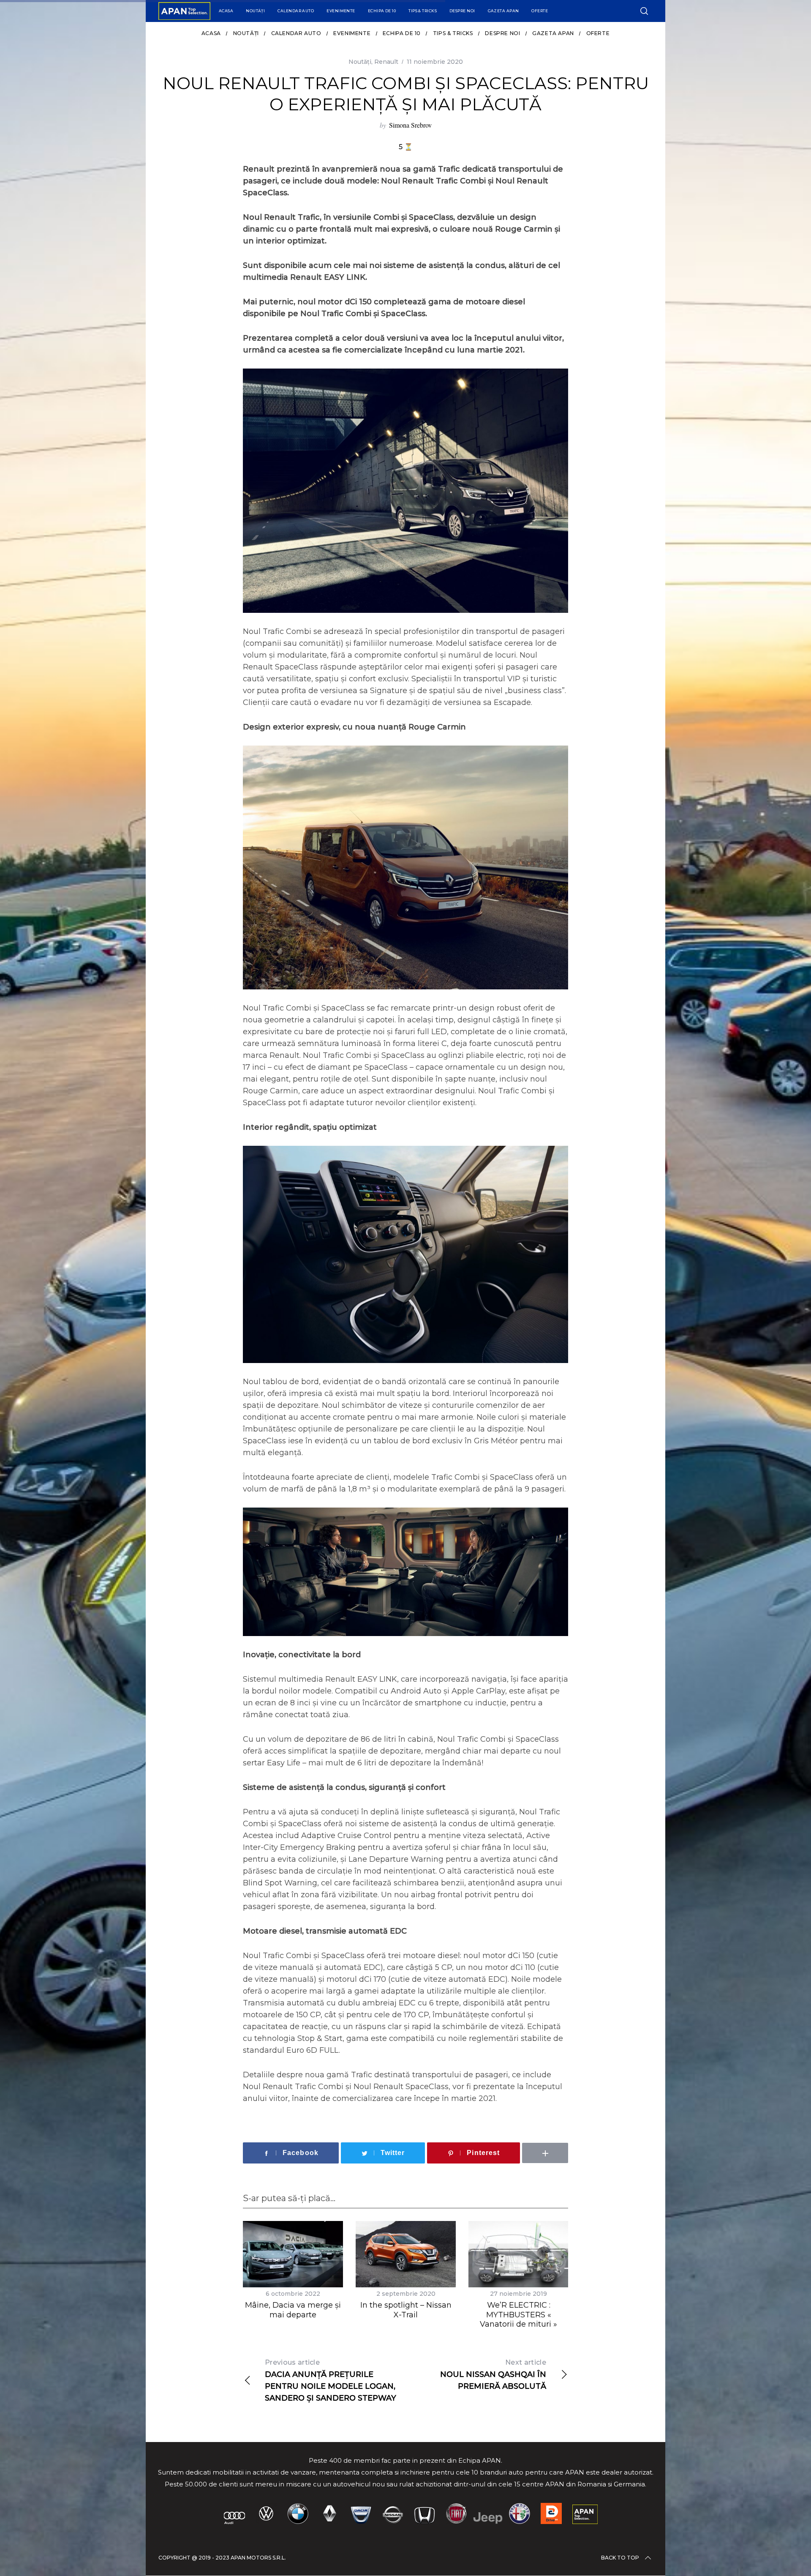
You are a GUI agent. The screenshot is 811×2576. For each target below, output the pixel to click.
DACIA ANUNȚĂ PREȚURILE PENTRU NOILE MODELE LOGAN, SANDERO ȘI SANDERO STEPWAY (331, 2381)
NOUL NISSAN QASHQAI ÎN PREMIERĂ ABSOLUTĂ (493, 2375)
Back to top (620, 2558)
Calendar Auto (296, 11)
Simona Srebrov (410, 125)
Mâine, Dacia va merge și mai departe (293, 2310)
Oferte (540, 11)
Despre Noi (462, 11)
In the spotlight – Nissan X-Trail (406, 2310)
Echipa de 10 (382, 11)
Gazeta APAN (503, 11)
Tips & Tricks (423, 11)
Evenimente (341, 11)
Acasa (226, 11)
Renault (386, 62)
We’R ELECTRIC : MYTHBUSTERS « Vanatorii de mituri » (518, 2315)
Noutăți (255, 11)
